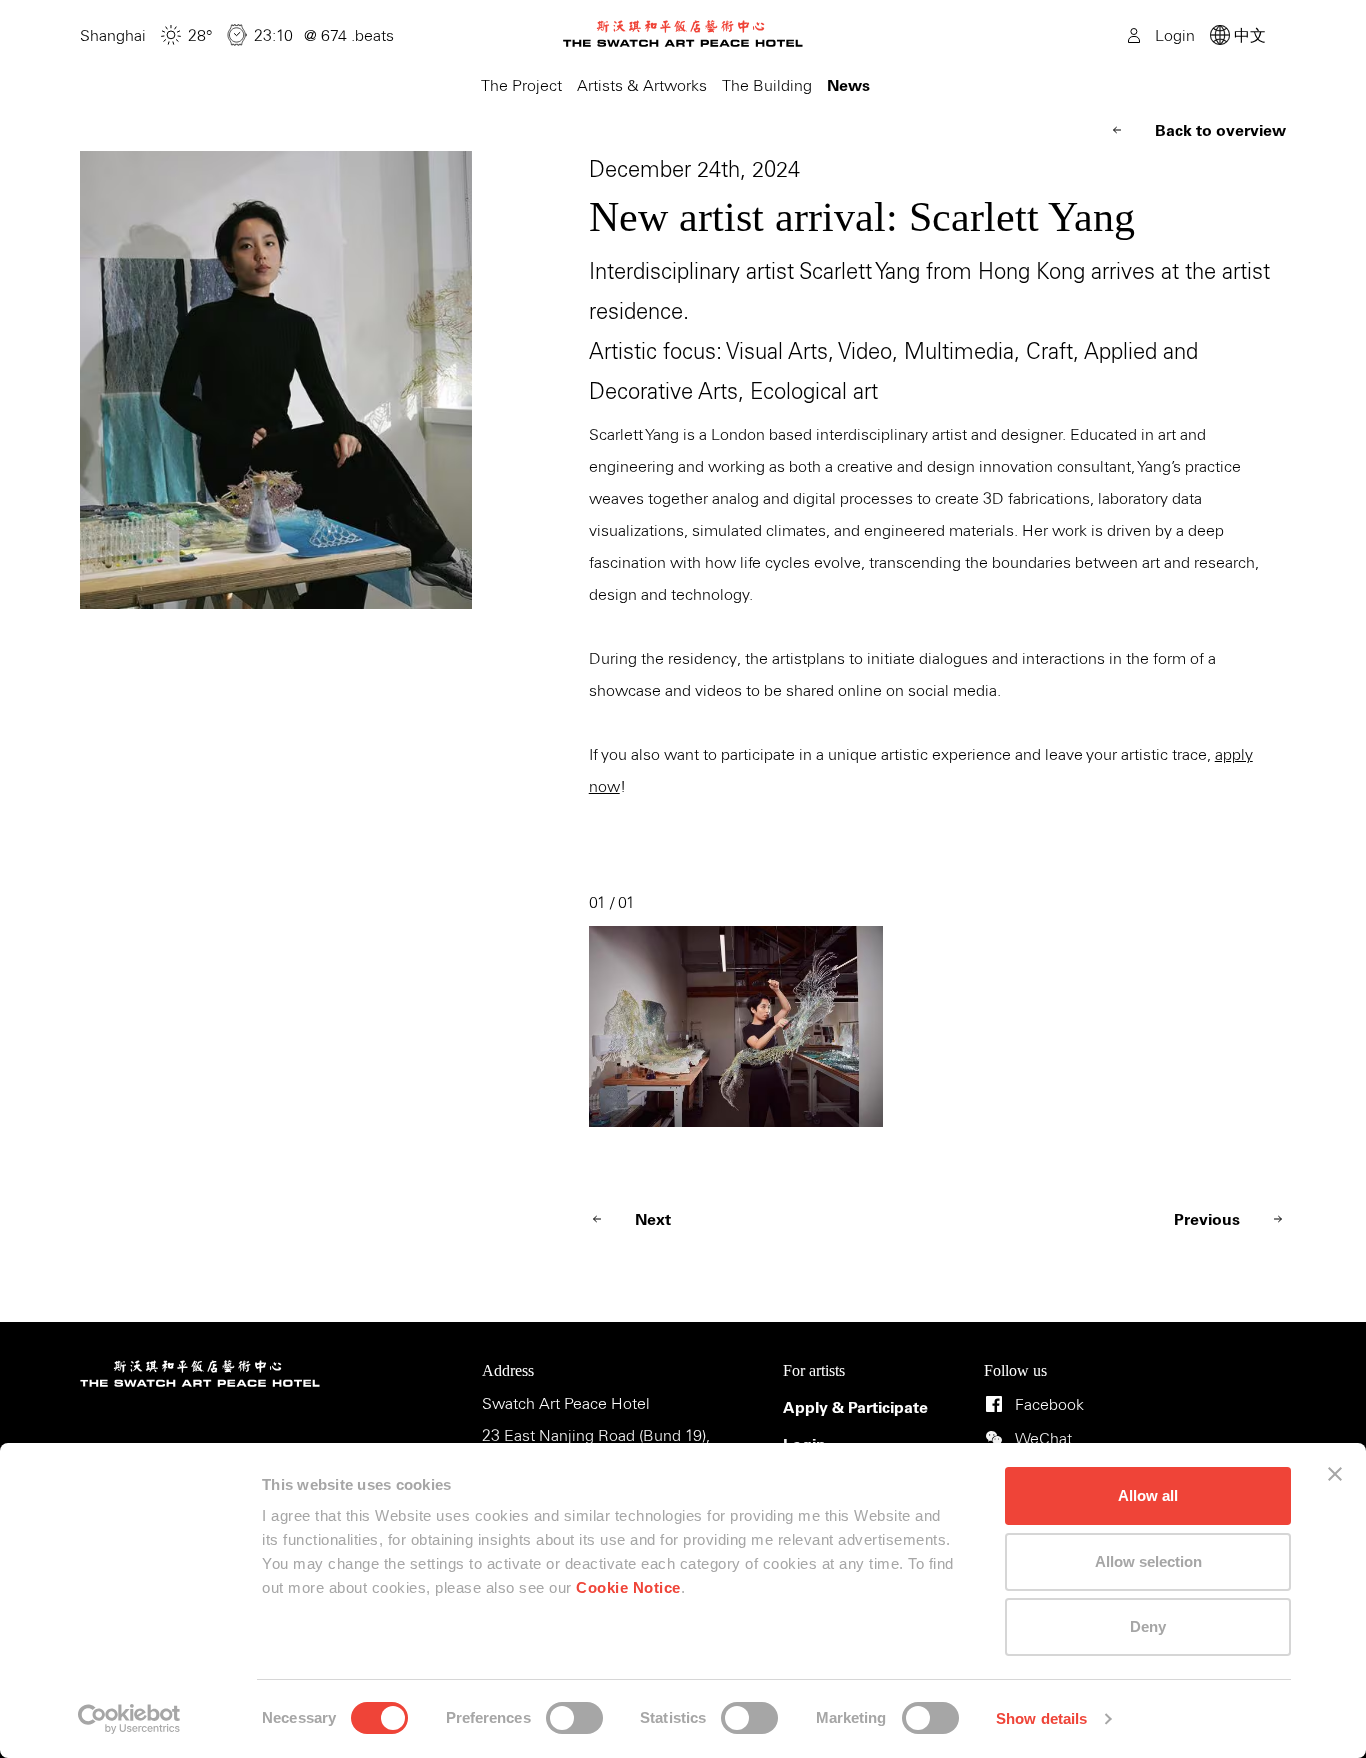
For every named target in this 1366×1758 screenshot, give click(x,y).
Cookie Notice (628, 1587)
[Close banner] (1335, 1474)
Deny (1148, 1626)
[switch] (574, 1718)
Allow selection (1148, 1561)
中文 (1248, 36)
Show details (1041, 1718)
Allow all (1148, 1495)
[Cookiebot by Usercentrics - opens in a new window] (129, 1719)
